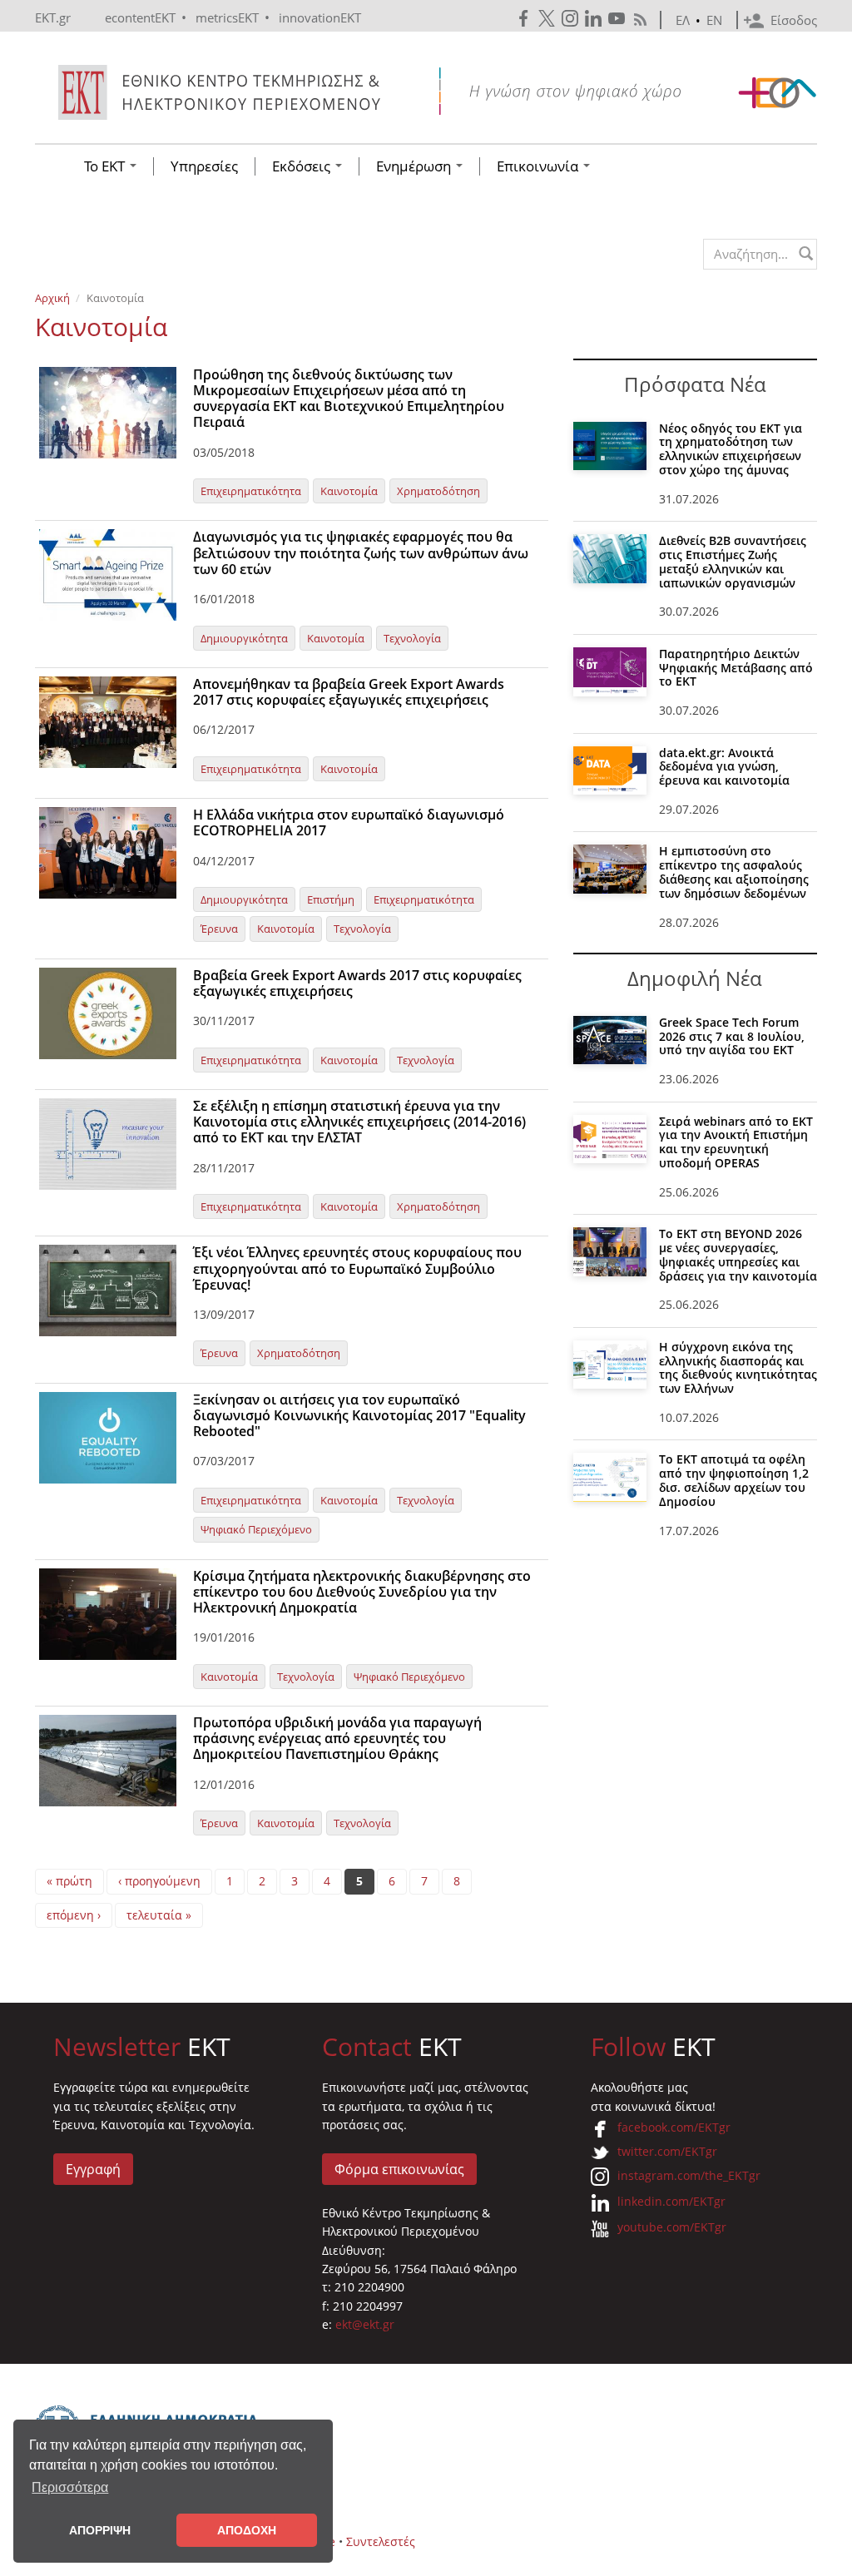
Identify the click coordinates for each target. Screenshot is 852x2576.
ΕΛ (683, 20)
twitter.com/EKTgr (667, 2151)
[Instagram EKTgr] (572, 19)
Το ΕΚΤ (106, 166)
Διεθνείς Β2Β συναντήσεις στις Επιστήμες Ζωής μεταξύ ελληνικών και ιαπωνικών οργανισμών (733, 561)
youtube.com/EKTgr (672, 2227)
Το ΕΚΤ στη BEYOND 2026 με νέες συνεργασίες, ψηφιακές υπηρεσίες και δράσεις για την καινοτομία (738, 1254)
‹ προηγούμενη (159, 1881)
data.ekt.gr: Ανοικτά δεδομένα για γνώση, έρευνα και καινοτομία (724, 767)
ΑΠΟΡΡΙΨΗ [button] (100, 2530)
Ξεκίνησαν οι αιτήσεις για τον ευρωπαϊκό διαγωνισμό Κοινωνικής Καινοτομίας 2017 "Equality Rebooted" (359, 1415)
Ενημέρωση (415, 166)
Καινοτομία (349, 491)
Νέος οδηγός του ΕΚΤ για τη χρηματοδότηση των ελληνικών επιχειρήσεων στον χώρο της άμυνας (731, 449)
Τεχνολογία (412, 638)
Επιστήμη (331, 899)
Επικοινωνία (539, 166)
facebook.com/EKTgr (674, 2127)
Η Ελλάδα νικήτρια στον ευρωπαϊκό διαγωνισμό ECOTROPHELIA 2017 (349, 822)
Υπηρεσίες (204, 166)
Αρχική (52, 298)
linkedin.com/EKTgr (671, 2201)
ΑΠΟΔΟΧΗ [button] (247, 2530)
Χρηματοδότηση (438, 491)
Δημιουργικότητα (244, 638)
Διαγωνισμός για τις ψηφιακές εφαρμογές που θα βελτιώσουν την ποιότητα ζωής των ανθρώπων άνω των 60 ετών (361, 552)
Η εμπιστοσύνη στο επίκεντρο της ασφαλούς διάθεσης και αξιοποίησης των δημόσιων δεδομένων (734, 872)
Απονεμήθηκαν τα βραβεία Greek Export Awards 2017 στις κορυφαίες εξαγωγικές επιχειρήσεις (349, 692)
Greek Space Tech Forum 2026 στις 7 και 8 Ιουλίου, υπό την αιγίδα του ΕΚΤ (732, 1036)
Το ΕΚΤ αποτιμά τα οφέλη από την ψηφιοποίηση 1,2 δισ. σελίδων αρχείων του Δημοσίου (734, 1480)
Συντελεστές (381, 2541)
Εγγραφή (93, 2169)
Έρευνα (219, 929)
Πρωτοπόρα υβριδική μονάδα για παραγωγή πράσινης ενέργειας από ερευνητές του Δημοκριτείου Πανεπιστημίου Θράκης (337, 1738)
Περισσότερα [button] (70, 2487)
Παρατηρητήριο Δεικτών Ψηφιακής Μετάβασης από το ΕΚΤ (736, 668)
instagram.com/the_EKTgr (689, 2175)
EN (714, 20)
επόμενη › (74, 1915)
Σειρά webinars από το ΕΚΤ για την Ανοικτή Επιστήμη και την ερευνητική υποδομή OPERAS (736, 1142)
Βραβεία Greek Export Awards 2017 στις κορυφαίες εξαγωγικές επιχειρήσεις (357, 983)
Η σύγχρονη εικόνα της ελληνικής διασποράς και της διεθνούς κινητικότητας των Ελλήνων (738, 1367)
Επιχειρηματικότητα (251, 491)
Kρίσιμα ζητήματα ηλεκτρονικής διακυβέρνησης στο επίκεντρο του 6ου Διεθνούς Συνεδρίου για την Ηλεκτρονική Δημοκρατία (362, 1592)
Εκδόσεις (303, 166)
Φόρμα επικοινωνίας (399, 2169)
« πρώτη (69, 1881)
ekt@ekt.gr (365, 2324)
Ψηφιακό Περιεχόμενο (256, 1529)
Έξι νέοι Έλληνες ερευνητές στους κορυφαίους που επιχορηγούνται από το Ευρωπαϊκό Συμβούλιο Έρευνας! (357, 1268)
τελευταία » (159, 1915)
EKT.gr (53, 17)
